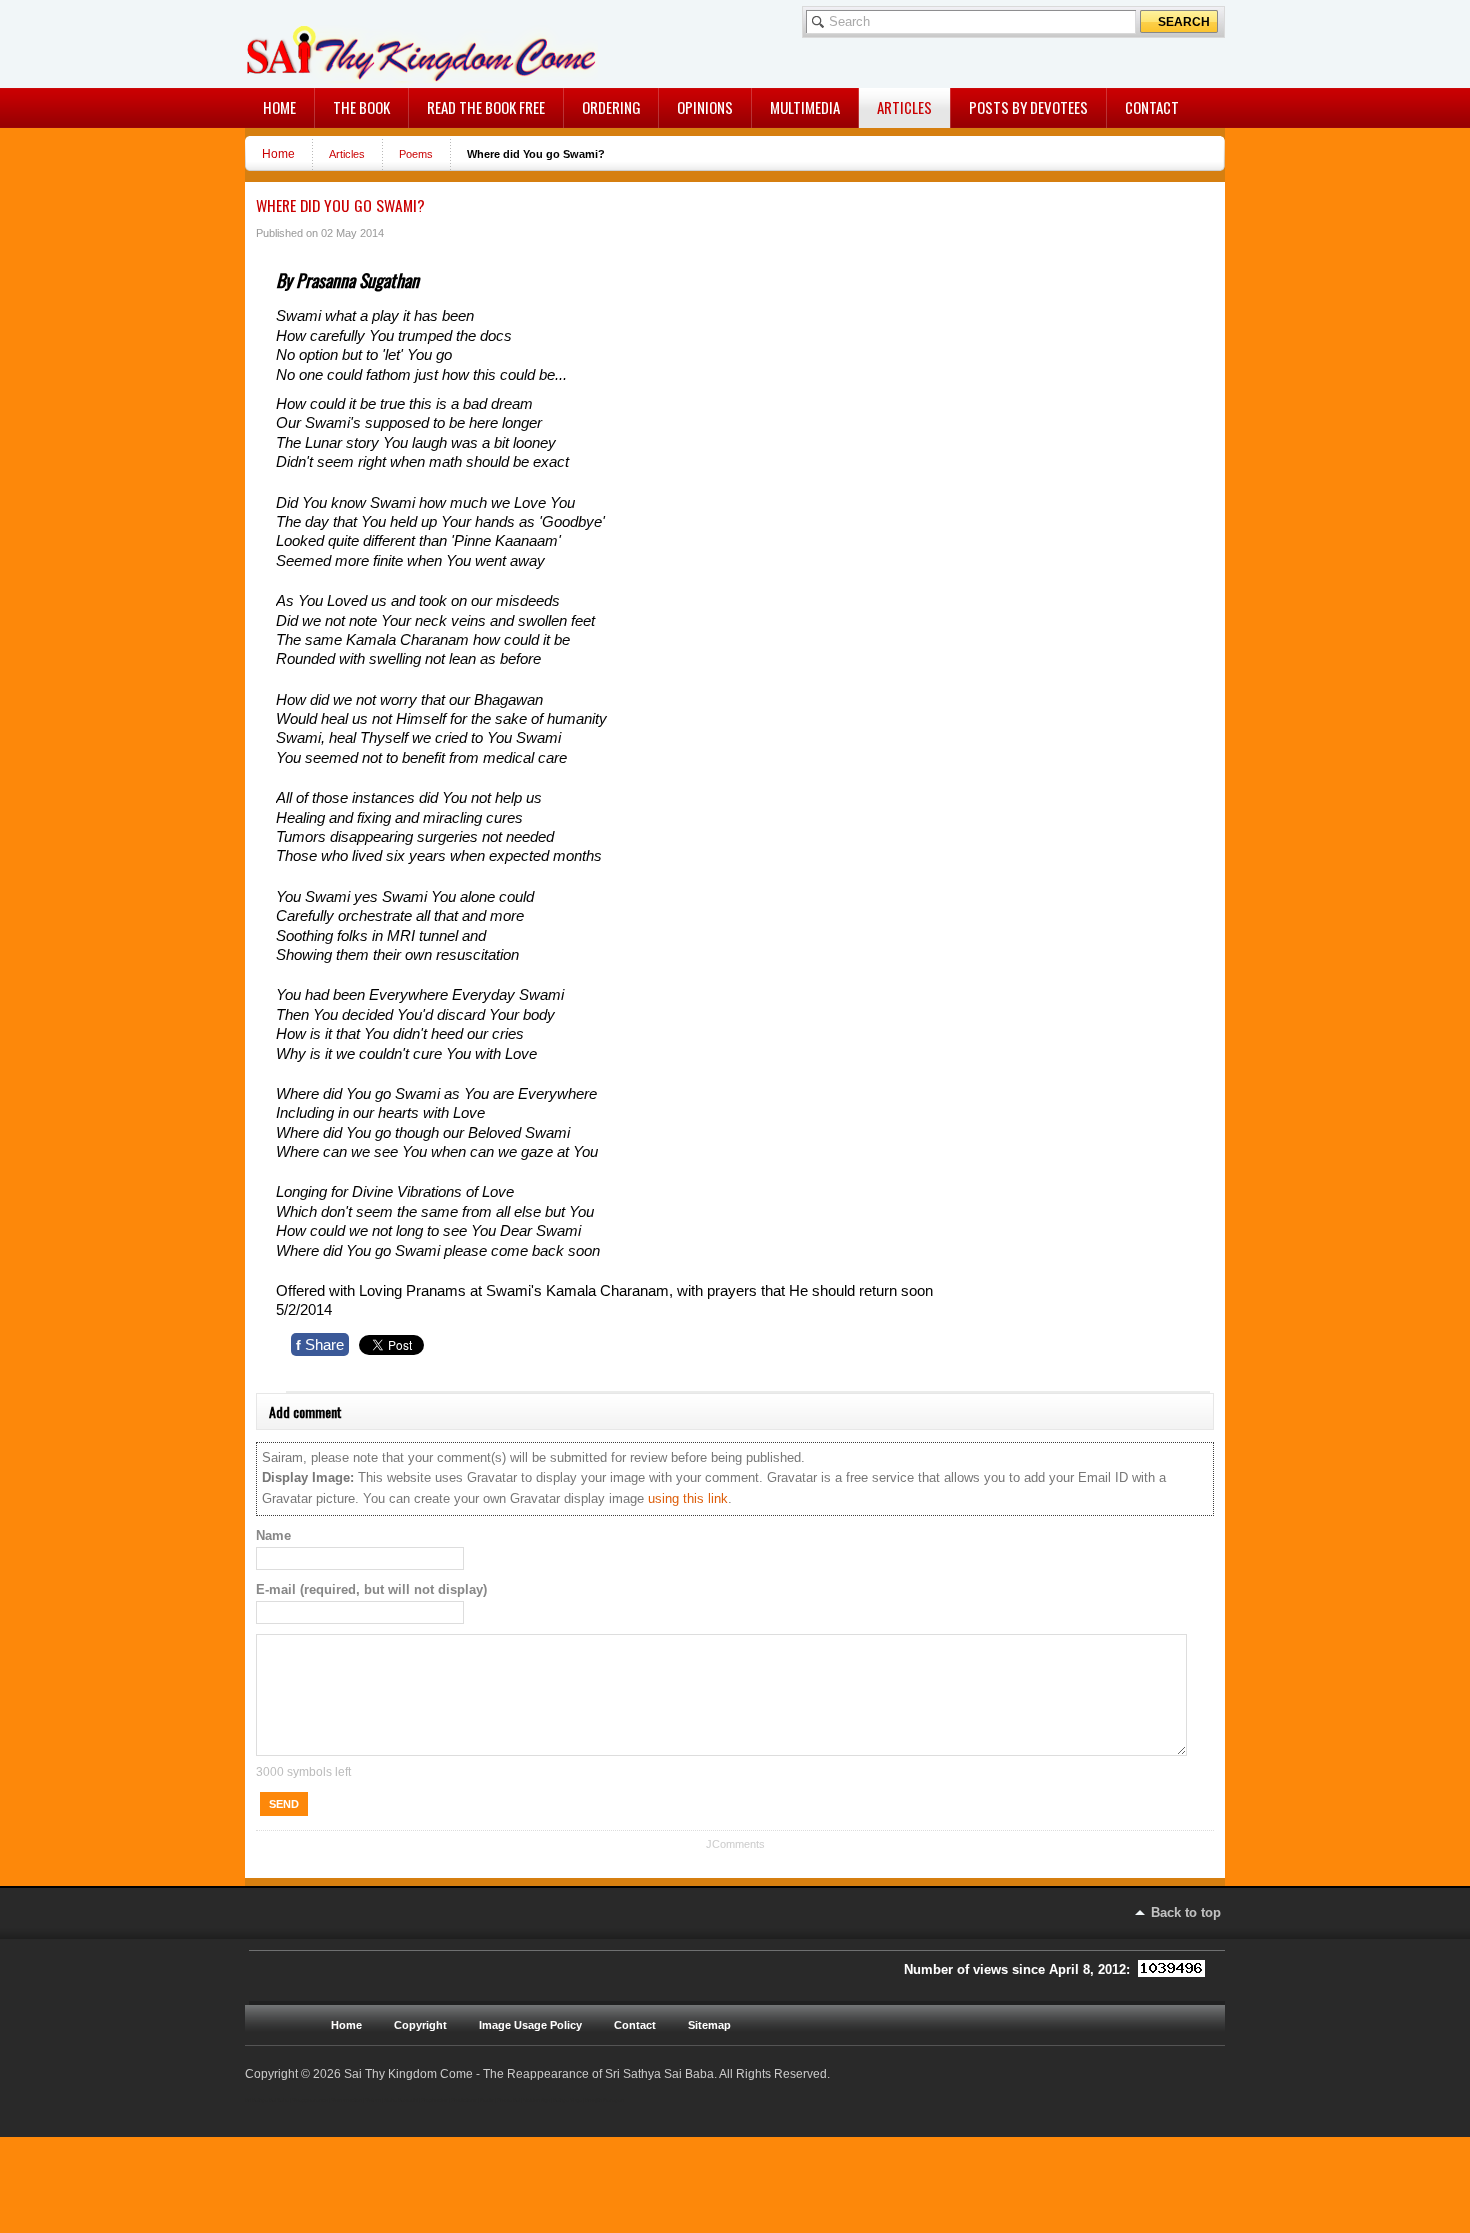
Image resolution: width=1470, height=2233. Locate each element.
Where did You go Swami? (340, 205)
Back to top (1186, 1912)
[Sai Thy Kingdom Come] (328, 43)
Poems (416, 154)
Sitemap (709, 2025)
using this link (688, 1498)
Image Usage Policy (530, 2025)
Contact (635, 2025)
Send (284, 1804)
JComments (735, 1844)
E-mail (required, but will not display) (371, 1589)
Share (320, 1344)
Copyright (420, 2025)
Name (273, 1535)
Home (278, 153)
